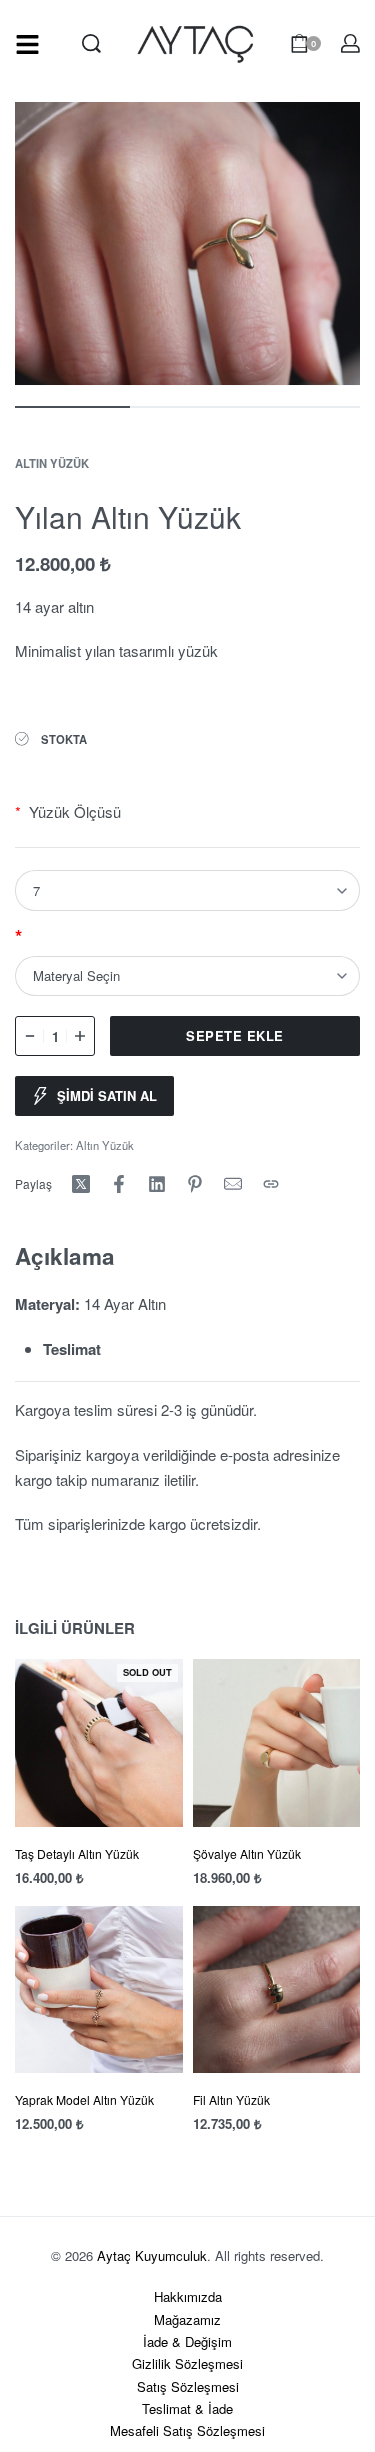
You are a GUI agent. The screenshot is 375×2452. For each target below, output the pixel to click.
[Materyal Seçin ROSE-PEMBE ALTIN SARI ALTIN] (187, 976)
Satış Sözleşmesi (188, 2386)
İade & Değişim (187, 2341)
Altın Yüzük (52, 463)
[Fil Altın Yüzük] (277, 1990)
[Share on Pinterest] (195, 1184)
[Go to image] (72, 407)
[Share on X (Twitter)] (81, 1184)
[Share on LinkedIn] (157, 1184)
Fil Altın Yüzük (231, 2099)
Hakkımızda (188, 2296)
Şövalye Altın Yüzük (247, 1853)
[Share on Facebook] (119, 1184)
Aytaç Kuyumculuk (152, 2255)
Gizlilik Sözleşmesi (187, 2363)
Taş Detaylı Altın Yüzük (77, 1853)
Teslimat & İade (187, 2408)
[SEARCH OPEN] (91, 43)
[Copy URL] (271, 1184)
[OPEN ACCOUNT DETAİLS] (350, 43)
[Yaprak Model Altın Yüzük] (99, 1990)
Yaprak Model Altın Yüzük (84, 2099)
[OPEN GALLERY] (187, 244)
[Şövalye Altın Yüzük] (277, 1743)
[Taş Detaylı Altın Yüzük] (99, 1743)
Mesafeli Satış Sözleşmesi (187, 2430)
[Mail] (233, 1184)
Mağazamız (187, 2319)
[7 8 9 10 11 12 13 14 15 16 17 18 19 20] (187, 890)
